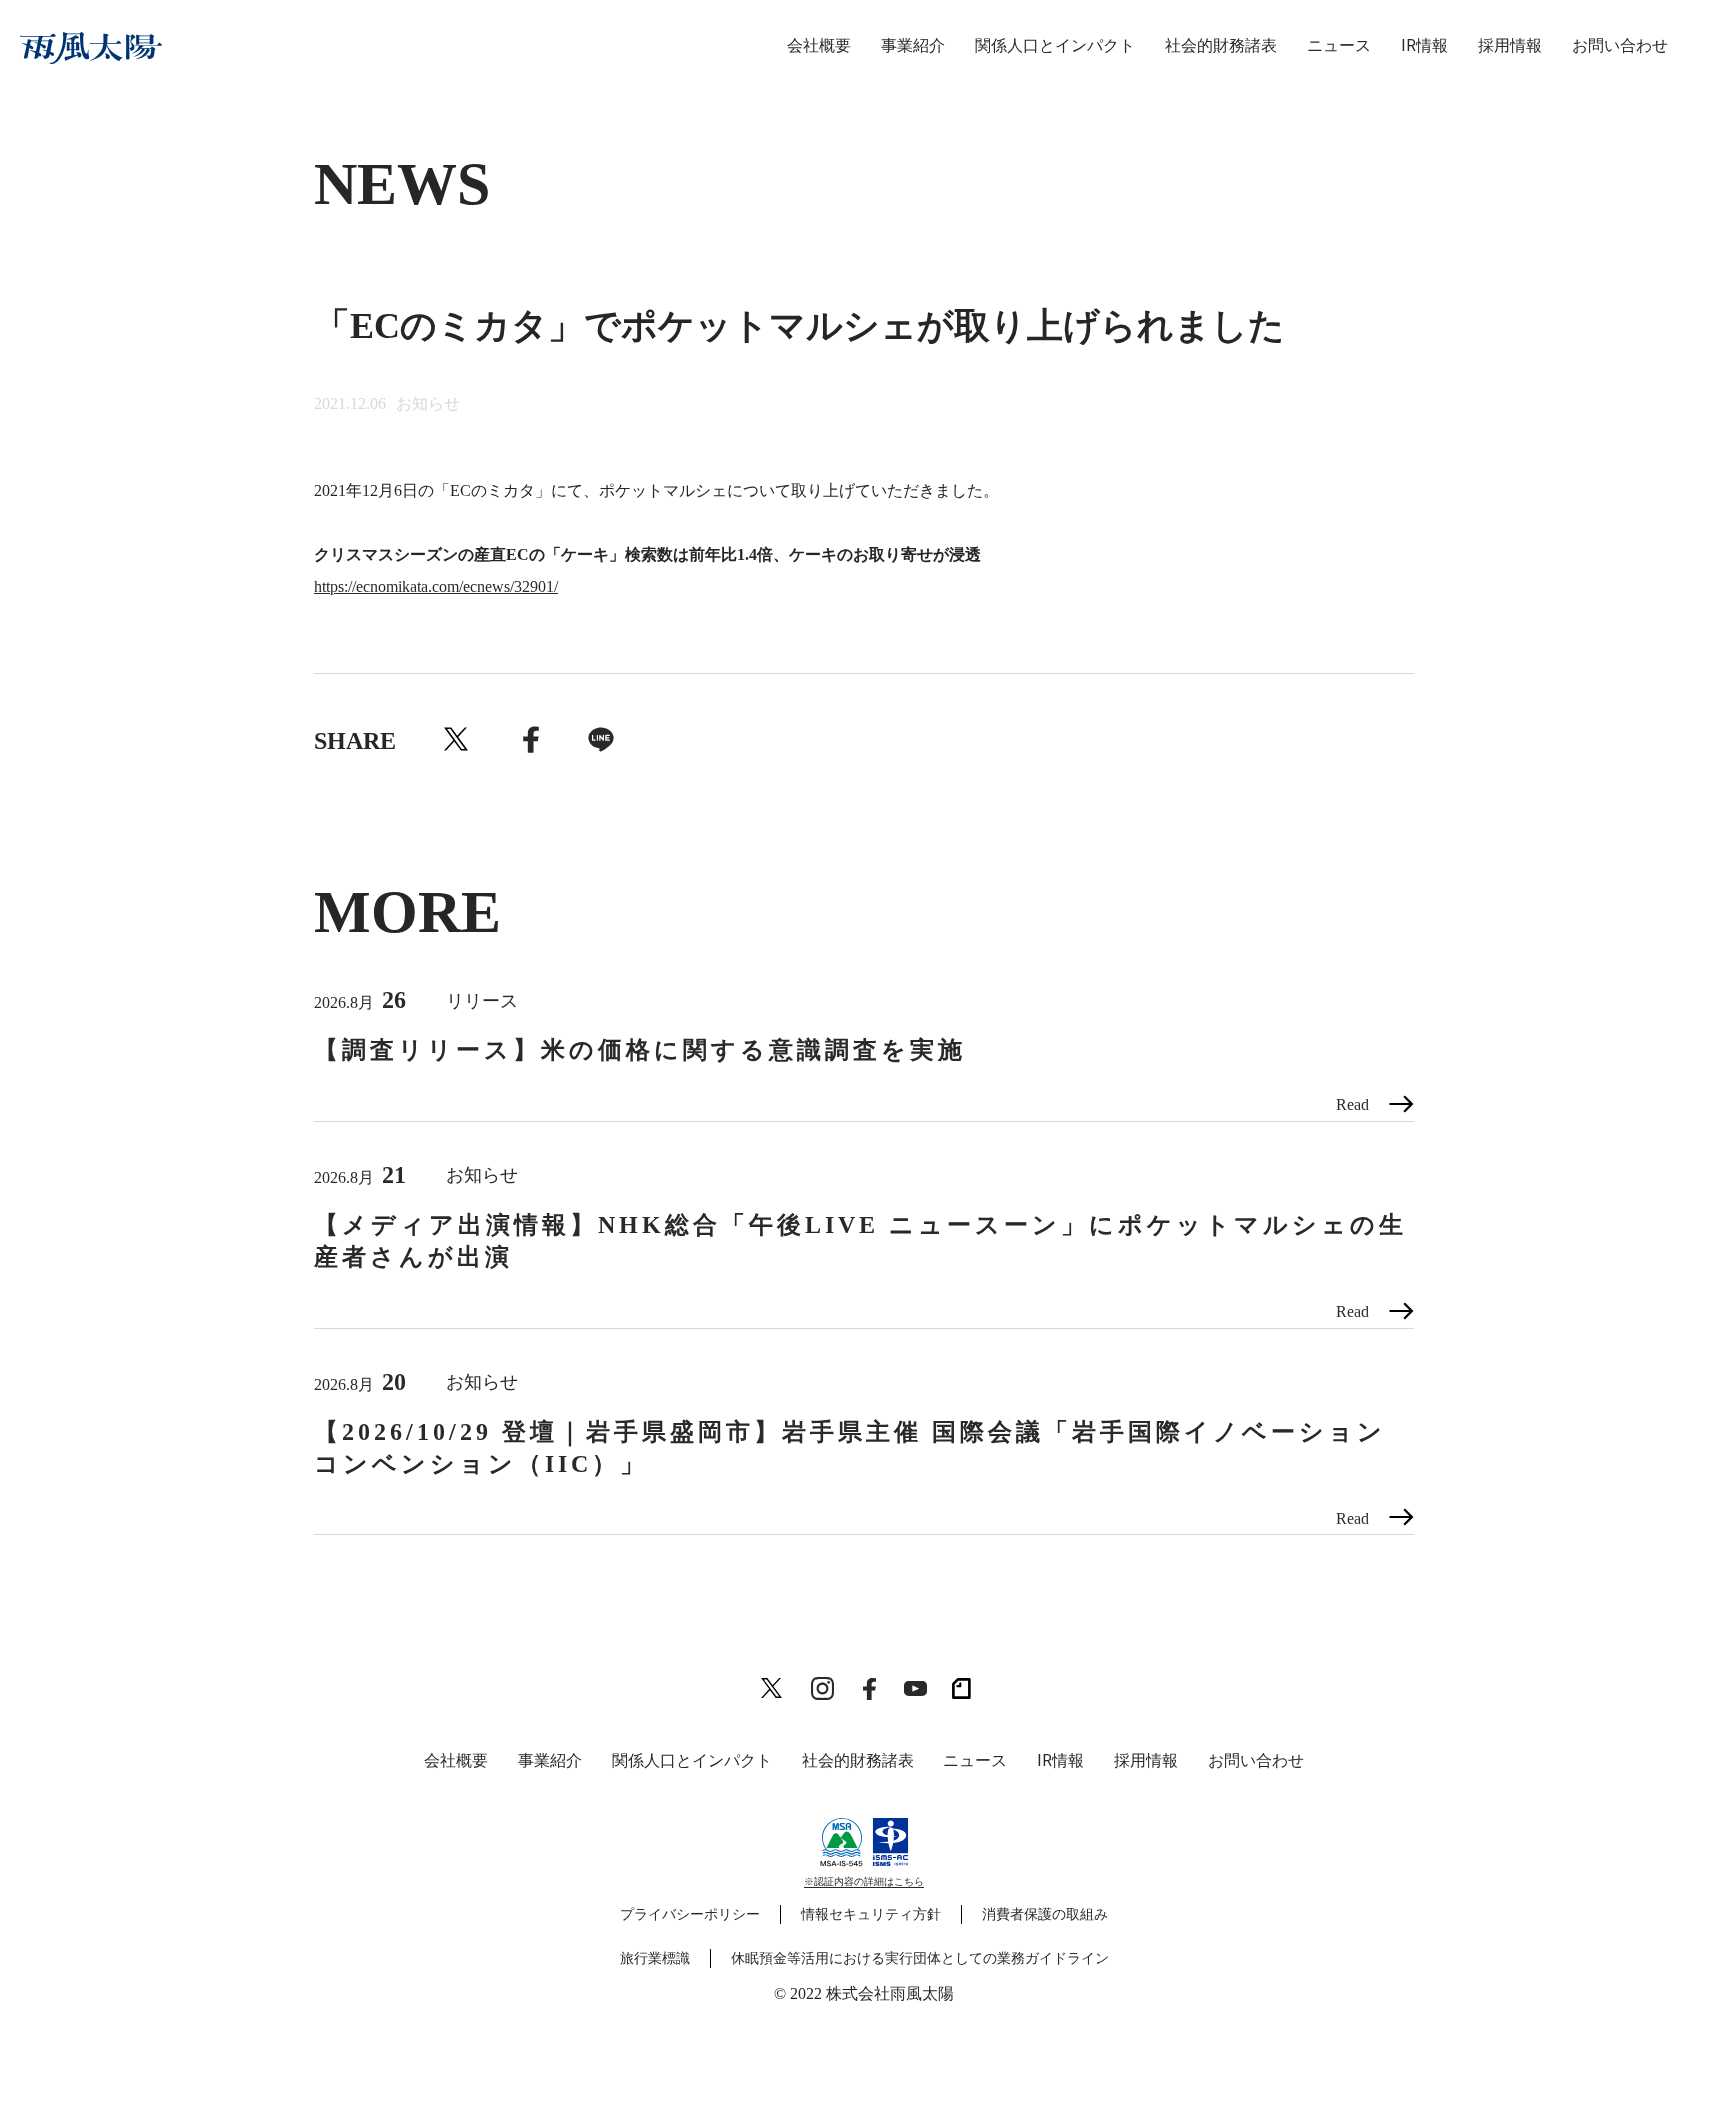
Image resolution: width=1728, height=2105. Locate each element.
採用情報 (1510, 45)
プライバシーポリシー (690, 1914)
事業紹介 (913, 45)
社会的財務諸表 (1221, 45)
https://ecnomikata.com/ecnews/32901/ (436, 586)
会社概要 (819, 45)
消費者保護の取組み (1045, 1914)
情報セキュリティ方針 (871, 1914)
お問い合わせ (1620, 45)
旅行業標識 (655, 1958)
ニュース (1339, 45)
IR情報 (1424, 45)
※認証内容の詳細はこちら (864, 1881)
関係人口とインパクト (1055, 45)
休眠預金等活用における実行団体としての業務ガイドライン (920, 1958)
